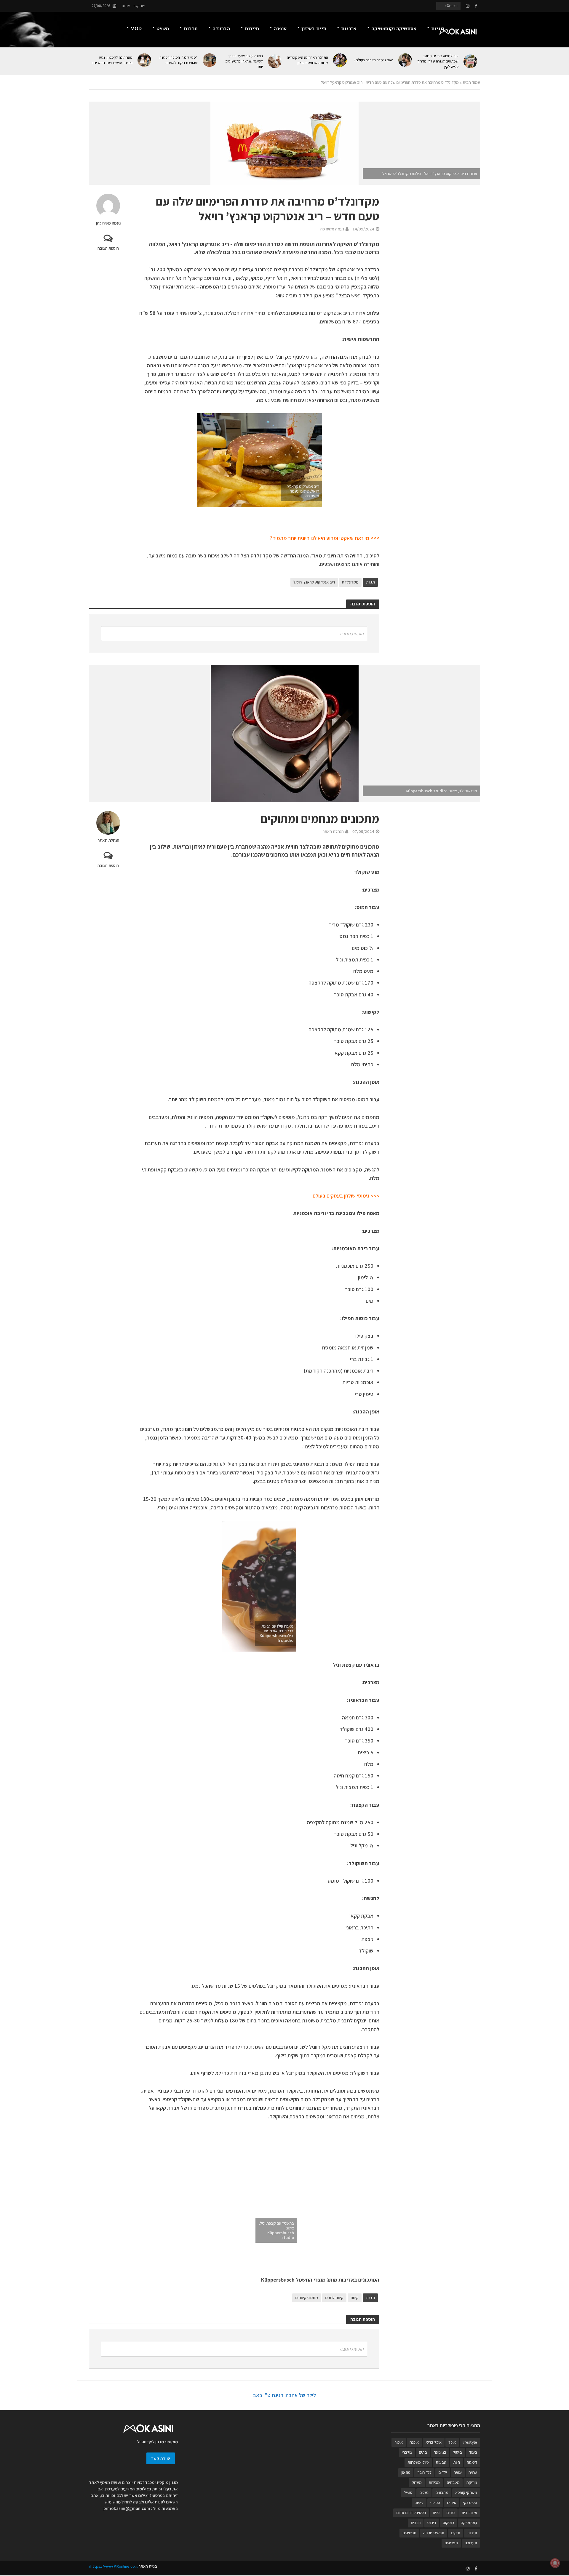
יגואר (458, 2472)
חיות (457, 2462)
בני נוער (440, 2452)
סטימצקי (470, 2503)
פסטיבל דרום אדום (411, 2513)
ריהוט (432, 2523)
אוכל (452, 2442)
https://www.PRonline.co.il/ (113, 2566)
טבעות (441, 2462)
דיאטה (472, 2462)
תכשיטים (409, 2533)
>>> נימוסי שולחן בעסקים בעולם (346, 1196)
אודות (126, 6)
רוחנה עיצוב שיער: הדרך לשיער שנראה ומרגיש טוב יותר (244, 61)
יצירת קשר (161, 2458)
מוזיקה (472, 2482)
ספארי (435, 2503)
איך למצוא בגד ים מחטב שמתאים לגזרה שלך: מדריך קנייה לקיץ (438, 61)
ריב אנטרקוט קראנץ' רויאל (314, 582)
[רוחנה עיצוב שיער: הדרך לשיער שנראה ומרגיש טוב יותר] (275, 61)
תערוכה (471, 2543)
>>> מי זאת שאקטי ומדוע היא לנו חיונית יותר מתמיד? (324, 538)
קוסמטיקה (469, 2523)
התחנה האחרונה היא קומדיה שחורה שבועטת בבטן (307, 60)
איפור (399, 2442)
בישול (458, 2452)
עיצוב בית (469, 2513)
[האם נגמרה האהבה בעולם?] (406, 60)
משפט (163, 29)
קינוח (355, 2298)
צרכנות (349, 29)
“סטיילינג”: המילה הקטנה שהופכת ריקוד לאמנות (179, 60)
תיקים (456, 2533)
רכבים (416, 2523)
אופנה (280, 29)
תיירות (252, 29)
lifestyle (470, 2442)
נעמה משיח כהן (108, 223)
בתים (423, 2452)
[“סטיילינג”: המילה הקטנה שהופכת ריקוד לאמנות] (210, 60)
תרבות (191, 29)
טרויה (473, 2472)
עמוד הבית (471, 82)
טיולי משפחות (418, 2462)
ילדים (443, 2472)
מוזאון (406, 2472)
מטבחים (453, 2482)
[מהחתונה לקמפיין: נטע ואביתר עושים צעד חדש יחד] (145, 60)
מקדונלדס (350, 582)
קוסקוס (448, 2523)
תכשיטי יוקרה (434, 2533)
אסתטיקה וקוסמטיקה (394, 29)
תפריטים (451, 2543)
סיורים (452, 2503)
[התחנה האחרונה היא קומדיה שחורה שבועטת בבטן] (340, 60)
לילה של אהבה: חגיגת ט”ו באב (284, 2395)
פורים (450, 2513)
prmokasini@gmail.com (127, 2508)
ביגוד (473, 2452)
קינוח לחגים (334, 2298)
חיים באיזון (314, 29)
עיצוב (419, 2503)
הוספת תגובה (108, 248)
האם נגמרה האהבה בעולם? (374, 60)
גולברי (407, 2452)
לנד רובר (424, 2472)
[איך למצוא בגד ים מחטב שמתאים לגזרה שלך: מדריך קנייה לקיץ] (471, 61)
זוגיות (438, 29)
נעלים (424, 2492)
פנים (436, 2513)
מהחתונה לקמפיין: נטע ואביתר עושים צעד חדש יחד (112, 60)
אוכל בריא (434, 2442)
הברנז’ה (221, 29)
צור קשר (139, 6)
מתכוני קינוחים (307, 2298)
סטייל (408, 2492)
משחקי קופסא (466, 2492)
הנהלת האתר (108, 840)
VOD (136, 29)
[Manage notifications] (555, 2563)
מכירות (434, 2482)
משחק (417, 2482)
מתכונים (442, 2492)
